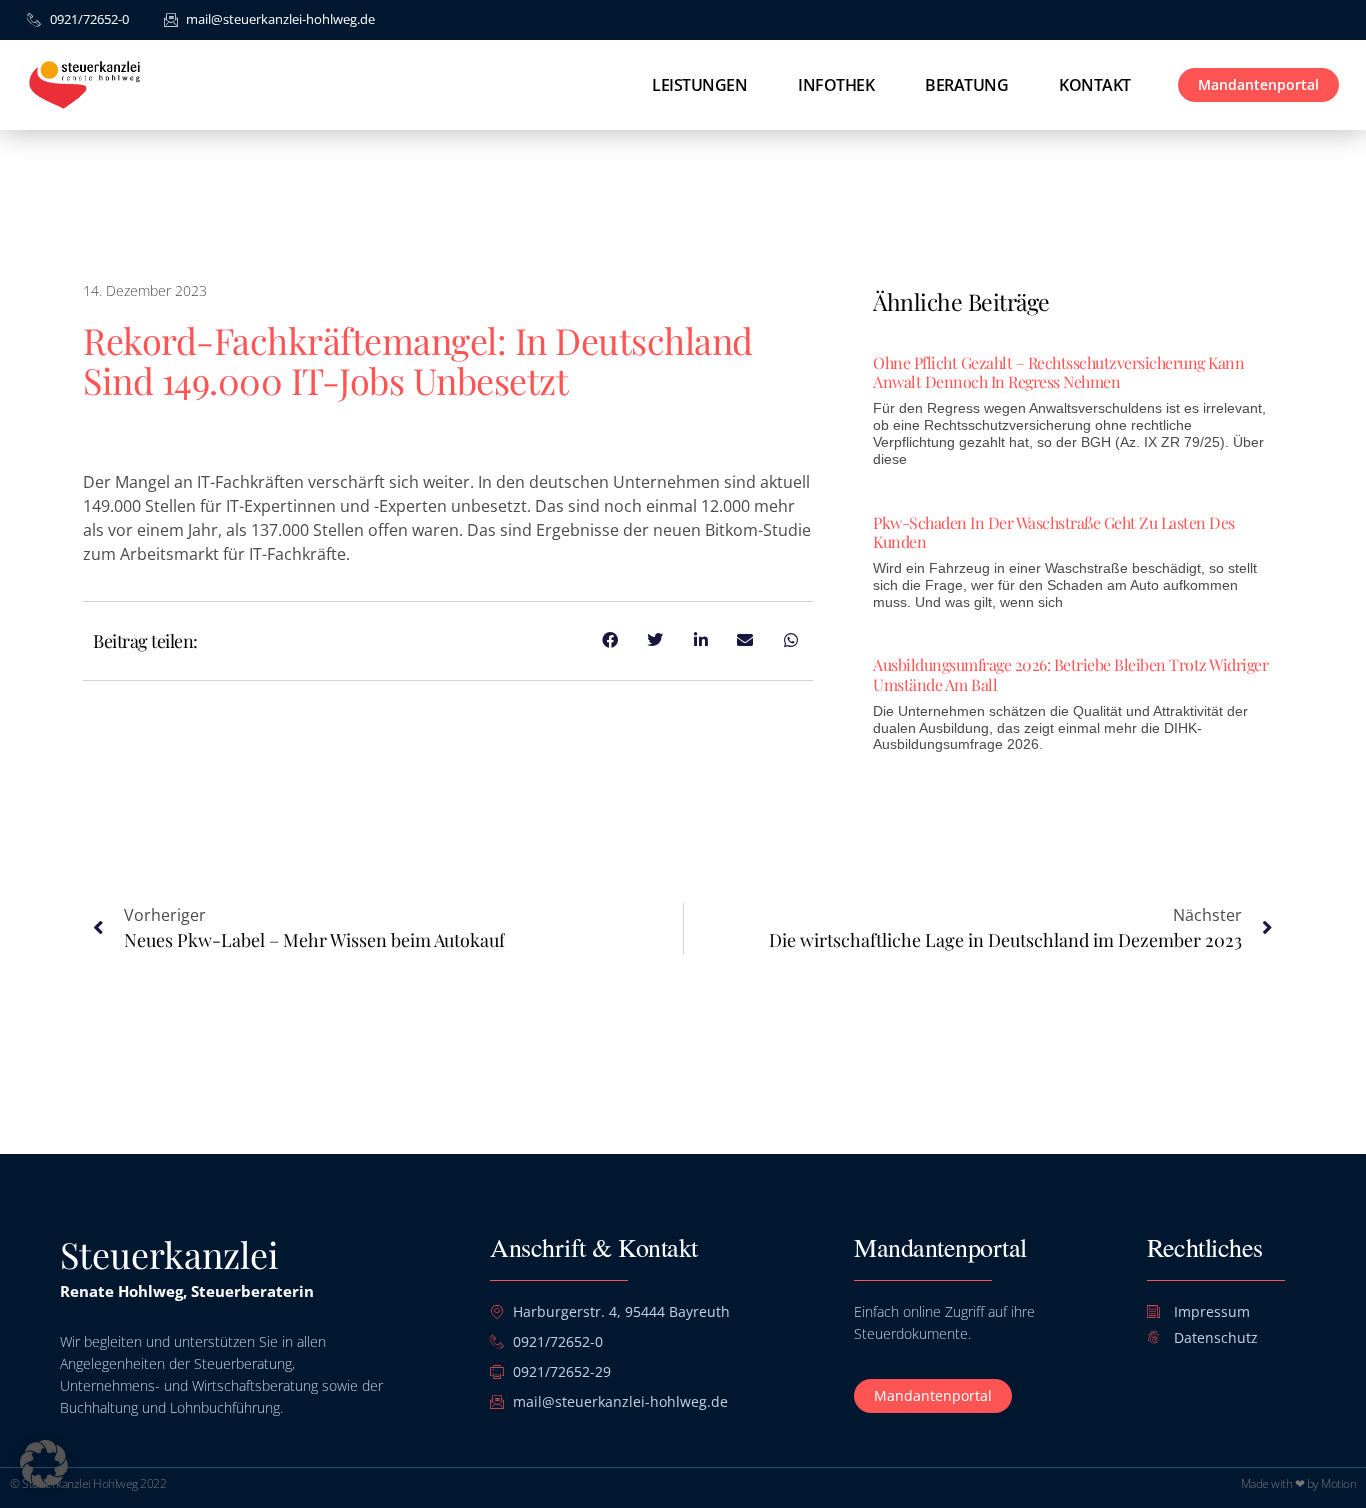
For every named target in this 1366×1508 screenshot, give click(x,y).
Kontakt (1095, 85)
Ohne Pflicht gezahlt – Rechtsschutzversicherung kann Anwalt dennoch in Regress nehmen (1058, 372)
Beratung (966, 85)
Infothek (836, 85)
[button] (44, 1464)
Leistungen (699, 85)
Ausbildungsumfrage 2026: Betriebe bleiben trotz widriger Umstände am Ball (1070, 674)
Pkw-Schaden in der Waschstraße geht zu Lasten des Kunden (1054, 532)
